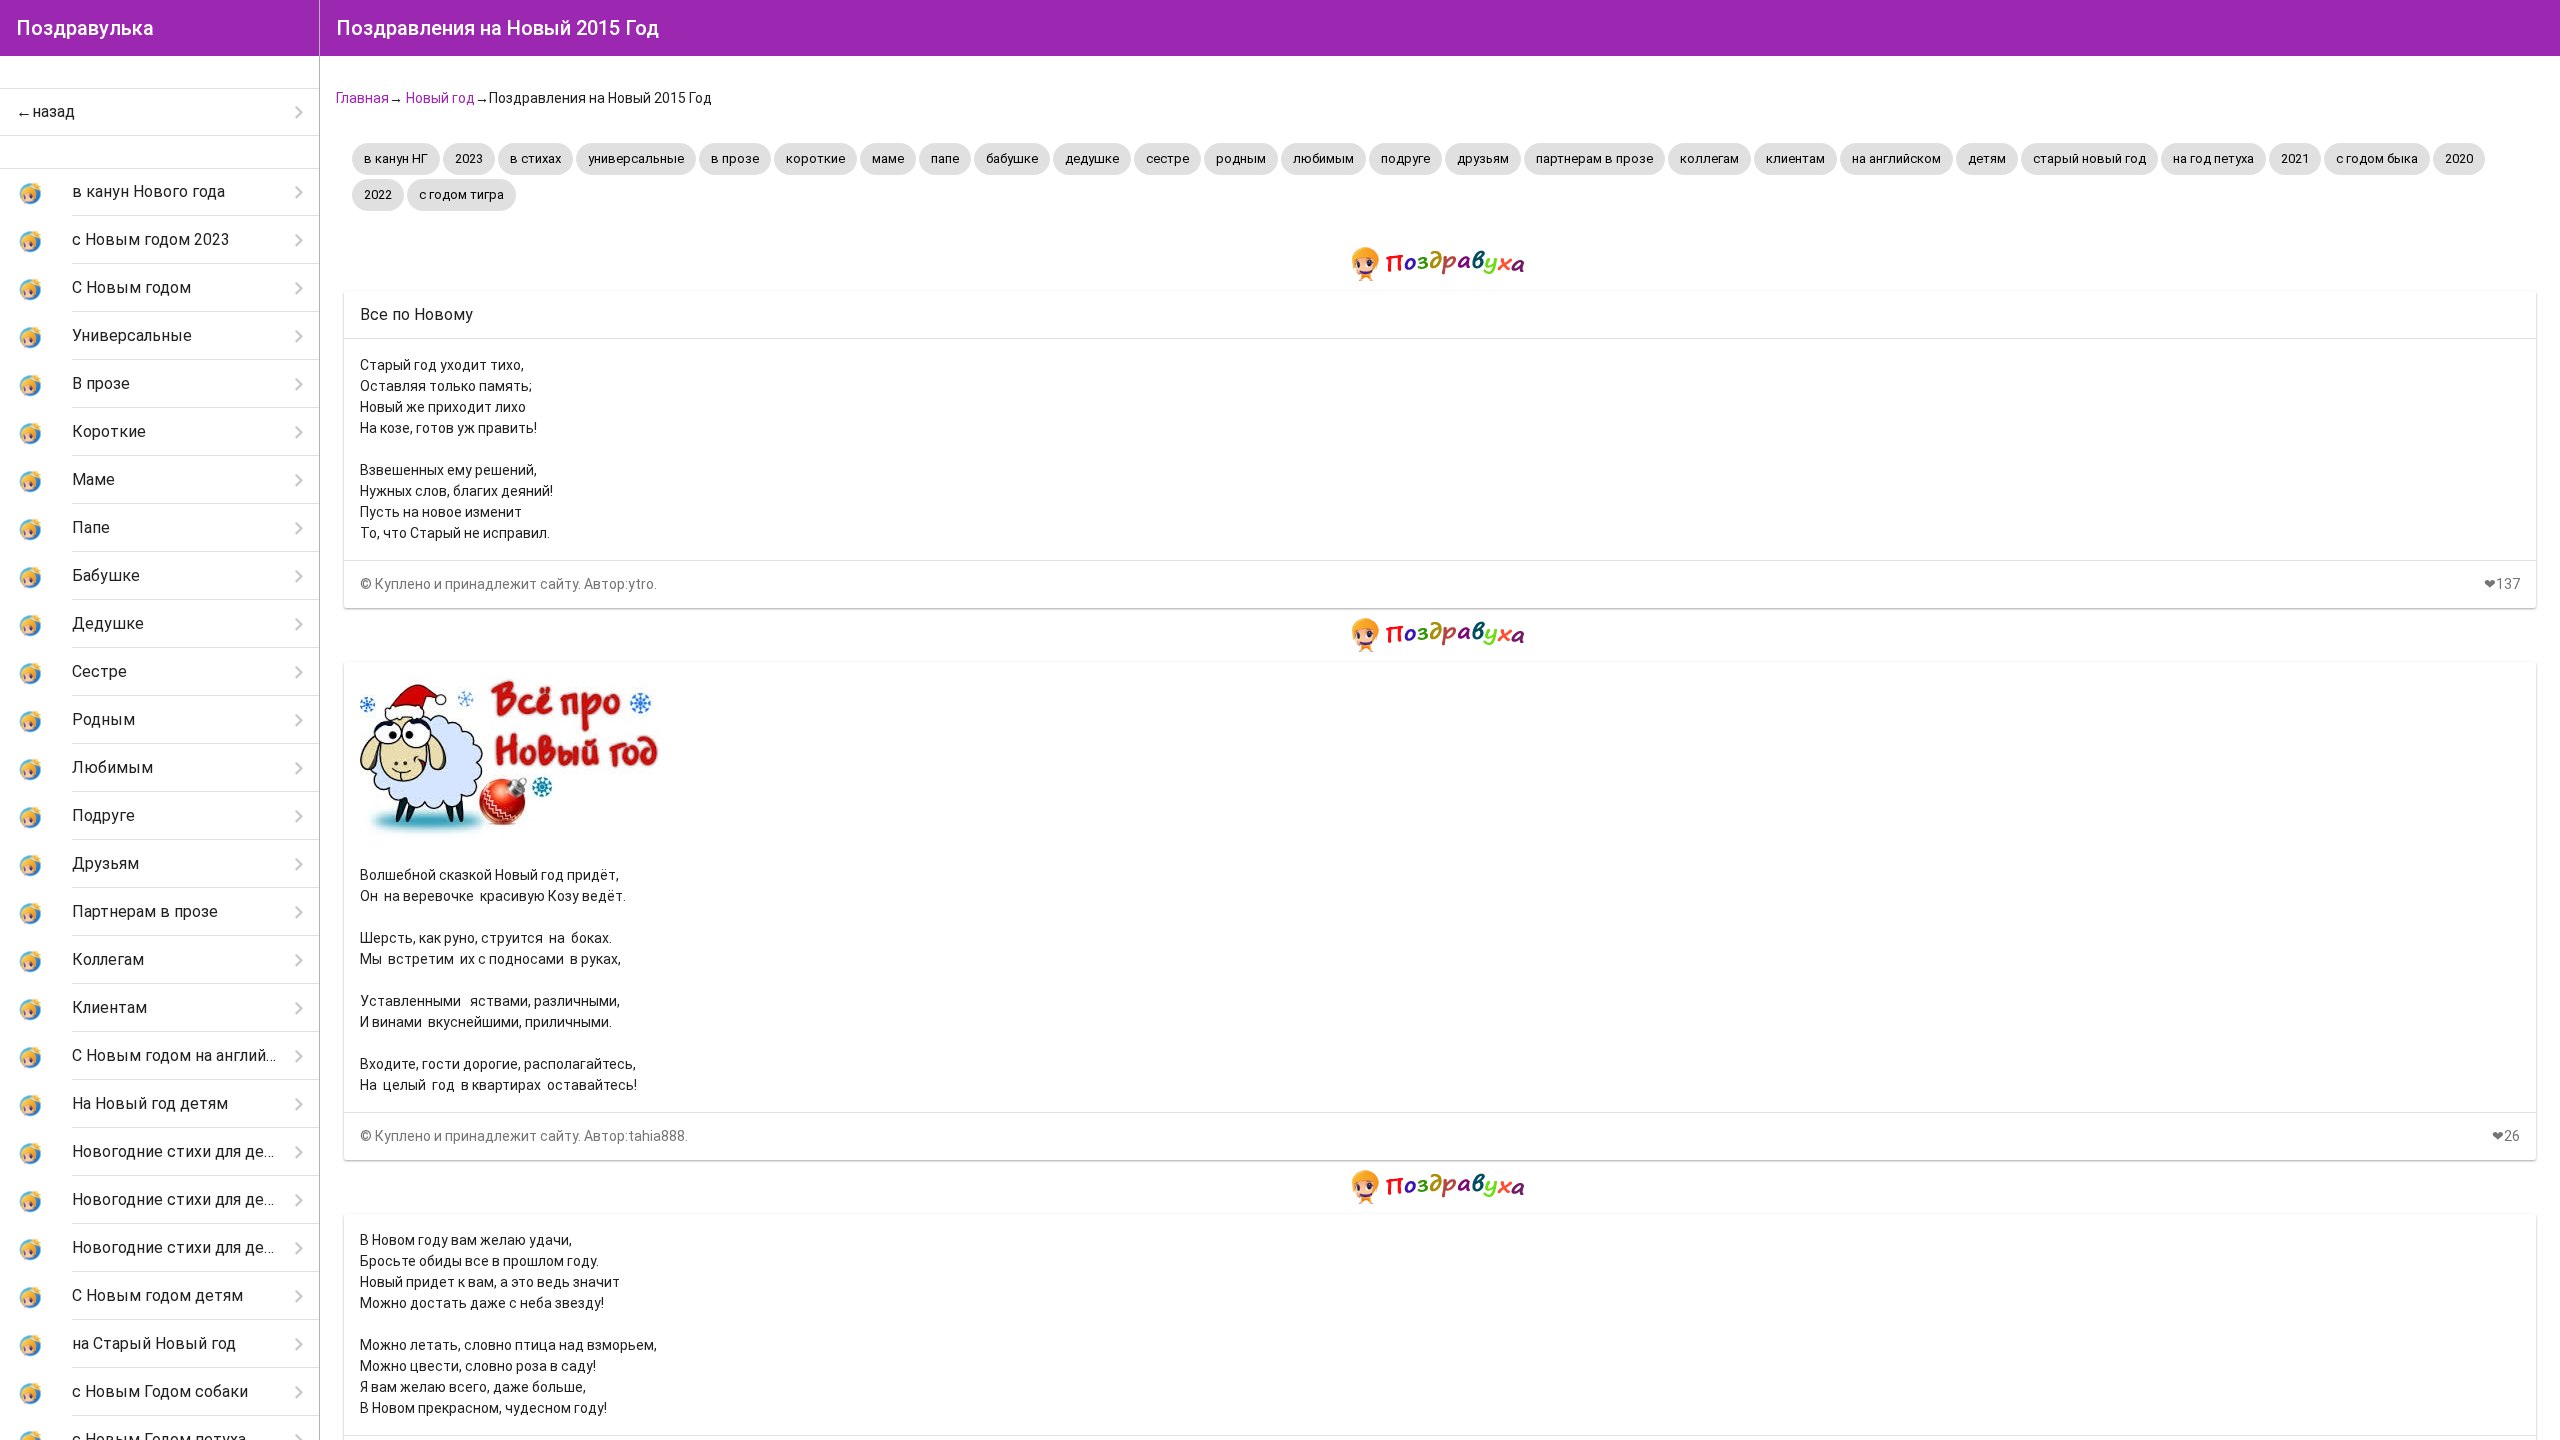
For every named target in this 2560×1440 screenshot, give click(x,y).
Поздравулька (85, 28)
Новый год (440, 98)
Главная (362, 98)
